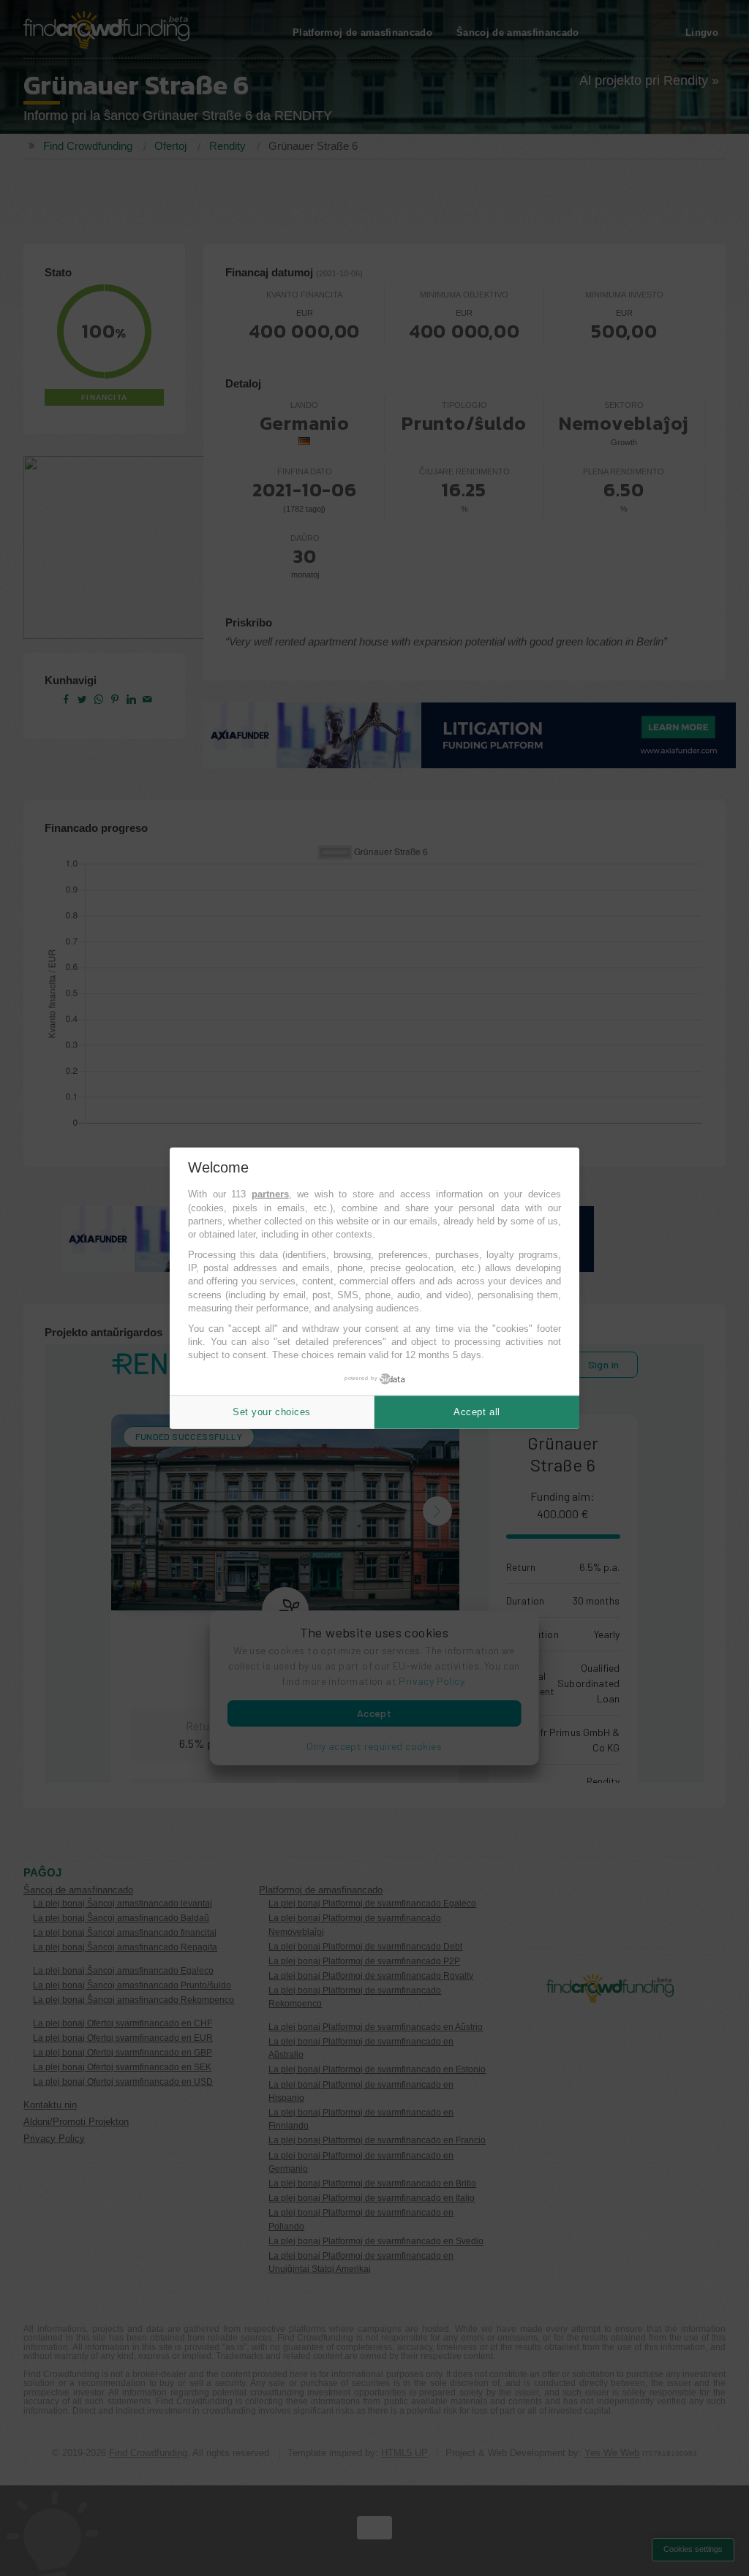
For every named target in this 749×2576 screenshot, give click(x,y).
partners (270, 1194)
